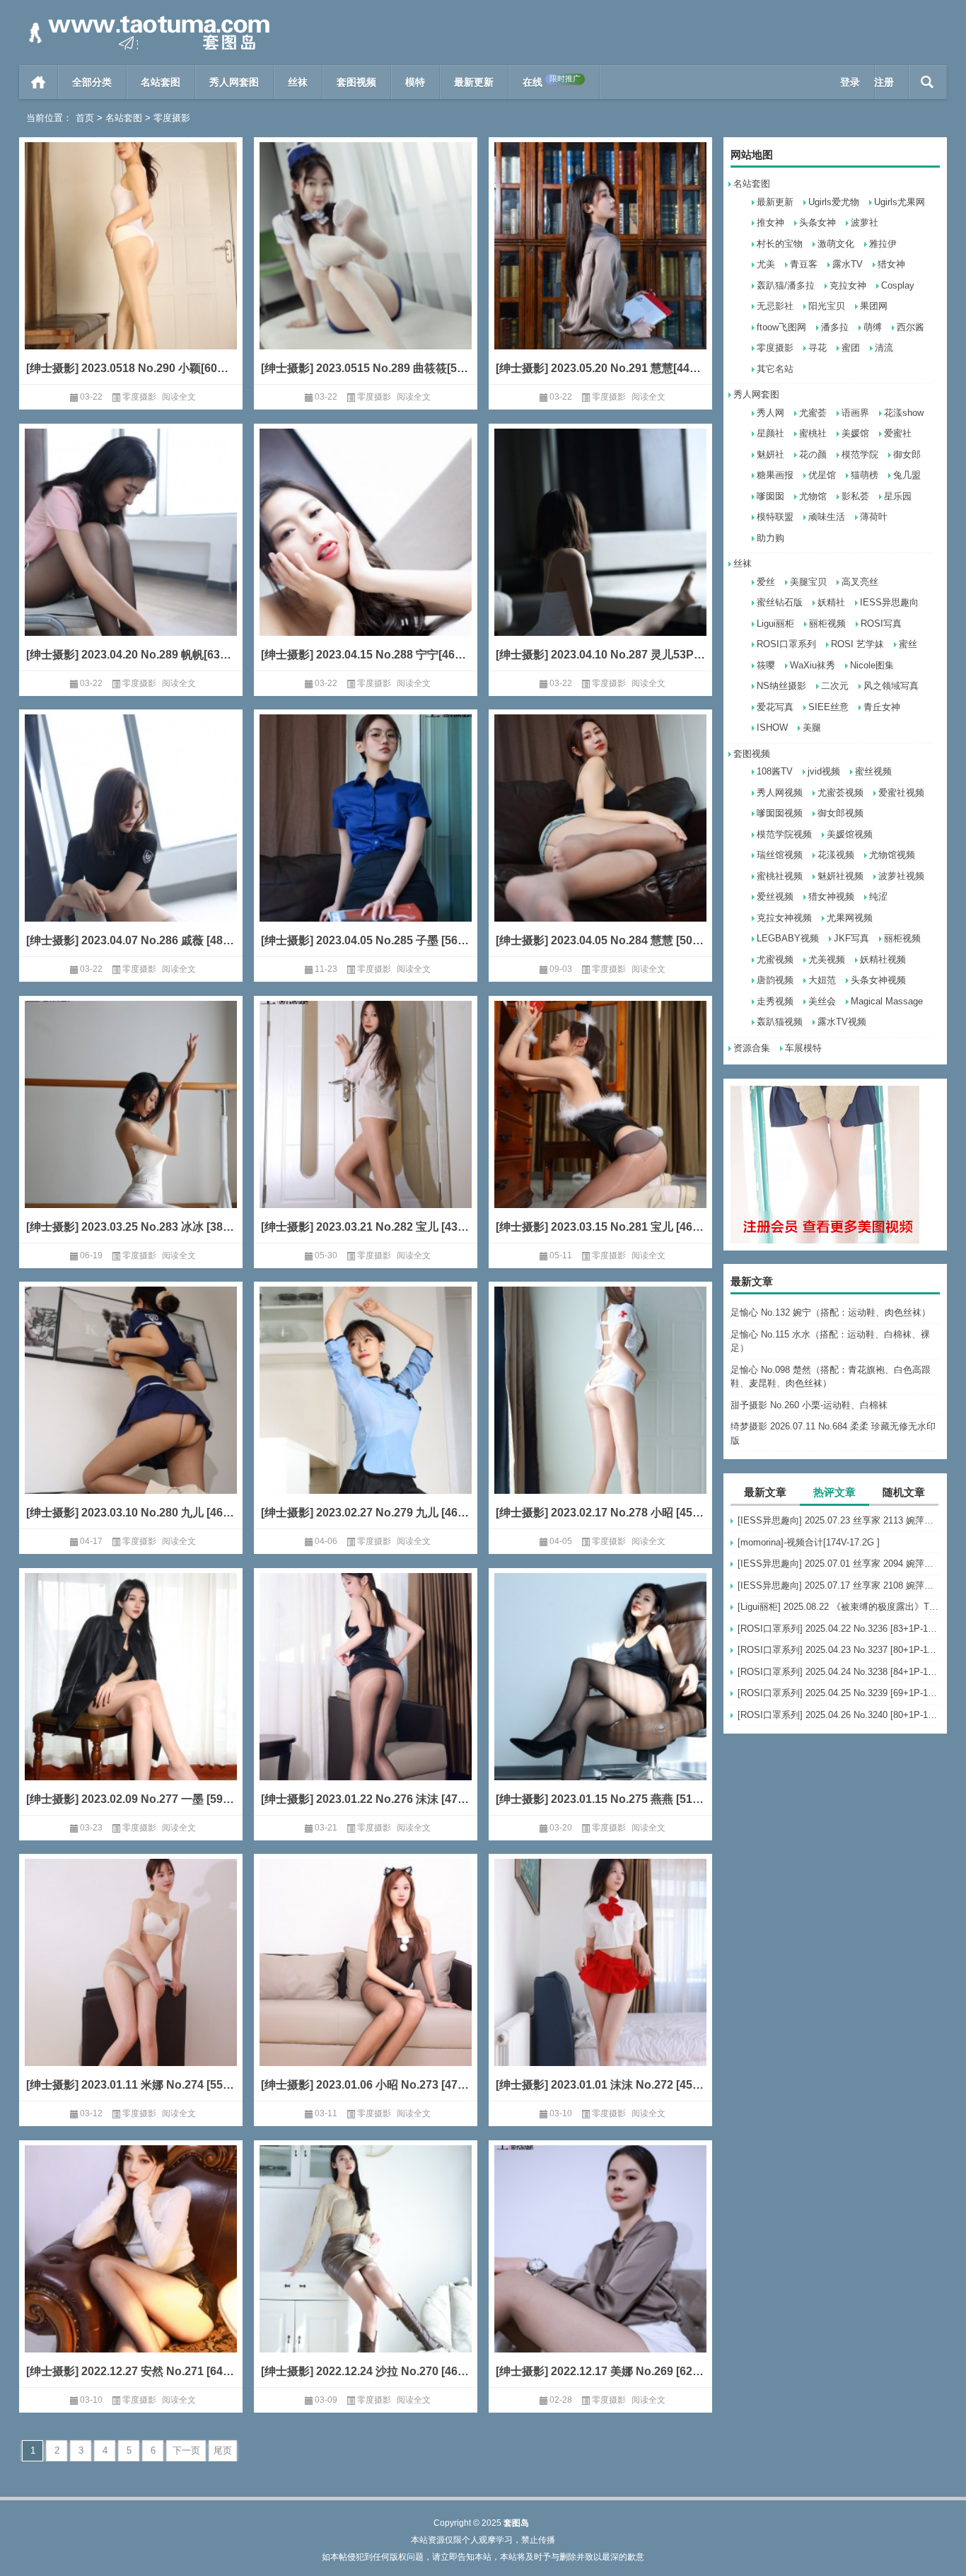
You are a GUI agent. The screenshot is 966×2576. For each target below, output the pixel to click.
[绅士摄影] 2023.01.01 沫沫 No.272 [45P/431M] (600, 2085)
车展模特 (803, 1048)
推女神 (770, 222)
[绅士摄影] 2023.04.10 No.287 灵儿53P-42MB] (600, 655)
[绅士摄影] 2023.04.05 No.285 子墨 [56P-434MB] (366, 940)
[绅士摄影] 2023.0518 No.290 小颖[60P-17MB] (131, 368)
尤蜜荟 (813, 413)
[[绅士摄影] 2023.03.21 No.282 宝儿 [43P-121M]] (366, 1126)
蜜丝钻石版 (780, 602)
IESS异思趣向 (889, 602)
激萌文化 (836, 244)
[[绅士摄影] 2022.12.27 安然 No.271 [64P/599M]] (131, 2270)
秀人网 (770, 413)
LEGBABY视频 (788, 938)
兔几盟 (907, 475)
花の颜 (813, 454)
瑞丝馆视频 (780, 855)
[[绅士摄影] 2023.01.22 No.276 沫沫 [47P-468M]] (366, 1698)
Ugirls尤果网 (900, 202)
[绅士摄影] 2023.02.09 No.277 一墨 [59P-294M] (131, 1799)
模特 (415, 82)
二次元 (835, 686)
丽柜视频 (827, 623)
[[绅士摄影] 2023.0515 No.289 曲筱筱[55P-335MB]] (366, 267)
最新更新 (474, 82)
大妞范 (822, 980)
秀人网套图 (234, 82)
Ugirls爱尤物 (834, 202)
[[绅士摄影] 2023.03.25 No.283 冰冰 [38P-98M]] (131, 1126)
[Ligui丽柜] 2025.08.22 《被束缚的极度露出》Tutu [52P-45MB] (839, 1607)
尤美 (766, 264)
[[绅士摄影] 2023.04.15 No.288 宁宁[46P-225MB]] (366, 553)
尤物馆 (813, 496)
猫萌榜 (865, 475)
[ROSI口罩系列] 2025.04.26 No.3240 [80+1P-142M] (839, 1715)
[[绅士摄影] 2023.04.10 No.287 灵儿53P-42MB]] (600, 553)
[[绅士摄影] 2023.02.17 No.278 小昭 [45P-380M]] (600, 1411)
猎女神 (891, 264)
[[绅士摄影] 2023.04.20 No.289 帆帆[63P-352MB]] (131, 553)
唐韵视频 (775, 980)
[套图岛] (146, 19)
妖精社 (831, 602)
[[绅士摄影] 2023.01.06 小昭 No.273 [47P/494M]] (366, 1984)
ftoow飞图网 (781, 327)
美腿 (812, 727)
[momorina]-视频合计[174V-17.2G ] (809, 1542)
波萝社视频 (901, 876)
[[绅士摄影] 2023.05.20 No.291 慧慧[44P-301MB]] (600, 267)
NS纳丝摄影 (781, 686)
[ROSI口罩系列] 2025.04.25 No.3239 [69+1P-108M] (839, 1693)
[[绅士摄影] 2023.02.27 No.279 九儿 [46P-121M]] (366, 1411)
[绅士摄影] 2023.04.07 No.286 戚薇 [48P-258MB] (131, 940)
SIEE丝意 (828, 707)
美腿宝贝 (808, 582)
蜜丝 (908, 644)
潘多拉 (835, 327)
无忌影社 (775, 306)
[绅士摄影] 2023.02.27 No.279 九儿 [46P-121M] (366, 1513)
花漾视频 (836, 855)
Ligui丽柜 (775, 623)
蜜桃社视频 (780, 876)
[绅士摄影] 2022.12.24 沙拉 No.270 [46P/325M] (366, 2371)
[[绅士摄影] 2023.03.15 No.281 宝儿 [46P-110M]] (600, 1126)
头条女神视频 (878, 980)
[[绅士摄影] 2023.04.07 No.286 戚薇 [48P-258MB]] (131, 839)
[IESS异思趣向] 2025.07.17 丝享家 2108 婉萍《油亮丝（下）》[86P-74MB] (839, 1585)
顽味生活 (827, 517)
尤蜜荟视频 (840, 793)
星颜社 (770, 433)
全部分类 (92, 82)
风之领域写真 (891, 686)
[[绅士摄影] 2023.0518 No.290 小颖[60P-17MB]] (131, 267)
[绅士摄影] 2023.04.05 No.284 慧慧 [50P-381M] (600, 940)
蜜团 (851, 348)
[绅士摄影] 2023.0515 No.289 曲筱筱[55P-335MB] (366, 368)
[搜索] (927, 82)
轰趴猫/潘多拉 (786, 285)
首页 (39, 82)
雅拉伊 (883, 244)
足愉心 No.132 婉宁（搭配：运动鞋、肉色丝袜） (831, 1312)
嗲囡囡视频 (780, 813)
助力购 (770, 538)
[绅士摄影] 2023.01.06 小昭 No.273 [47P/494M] (366, 2085)
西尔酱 (910, 327)
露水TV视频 (842, 1022)
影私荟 (855, 496)
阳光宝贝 (827, 306)
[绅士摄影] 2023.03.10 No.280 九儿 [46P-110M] (131, 1513)
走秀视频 (775, 1001)
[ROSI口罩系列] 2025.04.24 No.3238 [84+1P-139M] (839, 1672)
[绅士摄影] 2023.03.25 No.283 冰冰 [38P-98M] (131, 1227)
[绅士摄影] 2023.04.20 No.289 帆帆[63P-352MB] (131, 655)
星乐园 (898, 496)
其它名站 (775, 369)
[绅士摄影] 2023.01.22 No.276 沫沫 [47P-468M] (366, 1799)
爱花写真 (775, 707)
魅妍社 (770, 454)
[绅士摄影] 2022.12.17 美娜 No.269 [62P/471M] (600, 2371)
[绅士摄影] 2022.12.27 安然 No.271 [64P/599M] (131, 2371)
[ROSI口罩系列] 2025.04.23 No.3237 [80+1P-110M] (839, 1650)
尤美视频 (827, 959)
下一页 (186, 2450)
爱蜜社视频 (901, 793)
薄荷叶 (874, 517)
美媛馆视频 (850, 834)
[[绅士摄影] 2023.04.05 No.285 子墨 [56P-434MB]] (366, 839)
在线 (552, 81)
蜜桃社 (813, 433)
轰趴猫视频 (780, 1022)
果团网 (874, 306)
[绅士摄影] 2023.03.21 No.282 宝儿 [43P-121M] (366, 1227)
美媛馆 (855, 433)
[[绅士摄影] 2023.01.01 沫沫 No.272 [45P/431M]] (600, 1984)
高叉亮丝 (860, 582)
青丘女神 (882, 707)
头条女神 (817, 222)
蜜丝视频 (873, 771)
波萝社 (865, 222)
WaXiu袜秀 (813, 665)
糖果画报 (775, 475)
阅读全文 (179, 397)
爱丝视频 (775, 897)
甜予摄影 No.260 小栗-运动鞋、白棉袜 (809, 1405)
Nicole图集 (872, 665)
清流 (884, 348)
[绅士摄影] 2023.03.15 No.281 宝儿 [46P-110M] (600, 1227)
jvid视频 (824, 771)
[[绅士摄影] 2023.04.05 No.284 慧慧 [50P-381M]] (600, 839)
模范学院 (860, 454)
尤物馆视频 (892, 855)
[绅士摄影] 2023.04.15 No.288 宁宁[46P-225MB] (366, 655)
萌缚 (873, 327)
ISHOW (772, 727)
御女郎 (907, 454)
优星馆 (822, 475)
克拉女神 (848, 285)
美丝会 (822, 1001)
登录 (850, 82)
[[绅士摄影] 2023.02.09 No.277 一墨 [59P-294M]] (131, 1698)
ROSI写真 (881, 623)
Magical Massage (887, 1001)
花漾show (904, 413)
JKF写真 (851, 938)
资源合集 (752, 1048)
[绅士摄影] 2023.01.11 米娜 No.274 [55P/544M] (131, 2085)
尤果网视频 (850, 918)
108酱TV (775, 771)
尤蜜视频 (775, 959)
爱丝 (766, 582)
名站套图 (161, 82)
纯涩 (878, 897)
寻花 (817, 348)
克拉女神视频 (784, 918)
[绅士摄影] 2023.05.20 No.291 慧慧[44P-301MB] (600, 368)
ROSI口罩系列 (786, 644)
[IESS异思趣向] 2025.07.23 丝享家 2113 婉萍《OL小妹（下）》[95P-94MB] (839, 1520)
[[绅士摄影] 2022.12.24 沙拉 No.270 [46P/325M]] (366, 2270)
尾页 (223, 2450)
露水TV (848, 264)
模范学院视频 (784, 834)
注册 (884, 82)
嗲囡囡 (770, 496)
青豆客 (804, 264)
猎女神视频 (831, 897)
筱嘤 (766, 665)
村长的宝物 (780, 244)
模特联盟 (775, 517)
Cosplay (898, 285)
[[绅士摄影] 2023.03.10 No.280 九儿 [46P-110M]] (131, 1411)
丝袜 (298, 82)
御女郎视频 (840, 813)
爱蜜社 (898, 433)
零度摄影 (775, 348)
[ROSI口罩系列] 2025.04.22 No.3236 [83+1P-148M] (839, 1629)
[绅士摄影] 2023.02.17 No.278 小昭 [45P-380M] (600, 1513)
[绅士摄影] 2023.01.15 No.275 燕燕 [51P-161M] (600, 1799)
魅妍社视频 (840, 876)
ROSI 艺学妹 (857, 644)
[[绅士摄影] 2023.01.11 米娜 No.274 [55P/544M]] (131, 1984)
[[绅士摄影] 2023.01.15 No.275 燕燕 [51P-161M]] (600, 1698)
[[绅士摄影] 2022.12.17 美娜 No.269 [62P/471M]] (600, 2270)
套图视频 (356, 82)
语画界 (855, 413)
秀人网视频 (780, 793)
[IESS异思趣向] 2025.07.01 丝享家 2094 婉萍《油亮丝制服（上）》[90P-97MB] (839, 1563)
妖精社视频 (883, 959)
